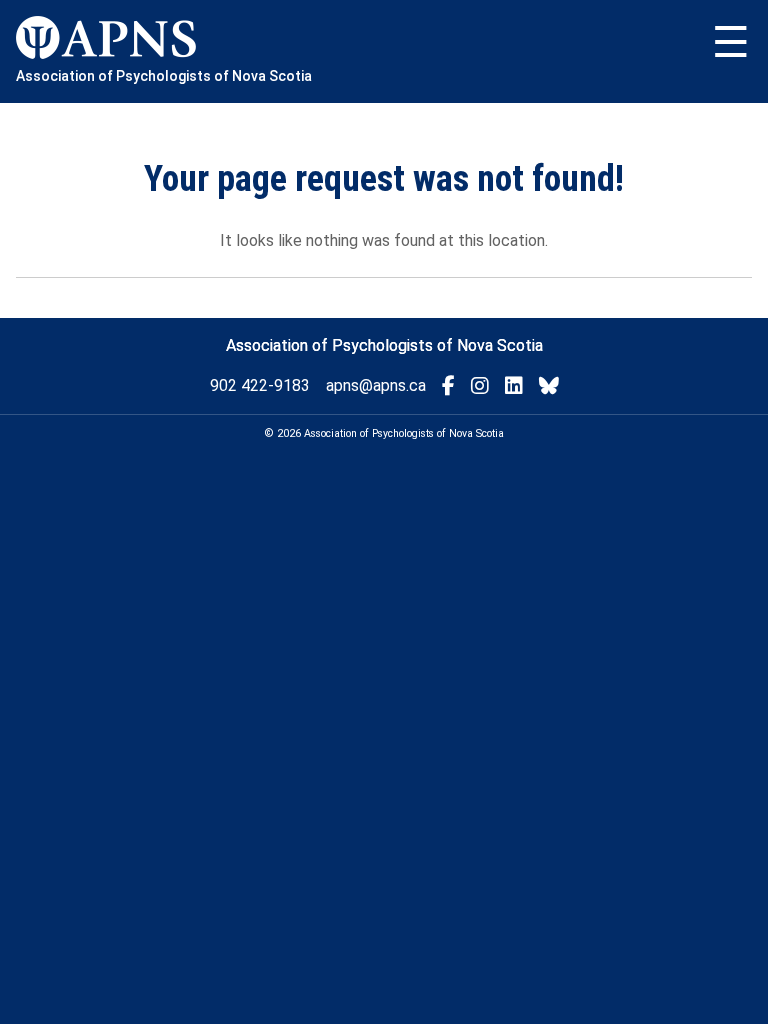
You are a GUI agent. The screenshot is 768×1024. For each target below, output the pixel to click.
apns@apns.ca (376, 385)
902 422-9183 (260, 385)
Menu (731, 43)
